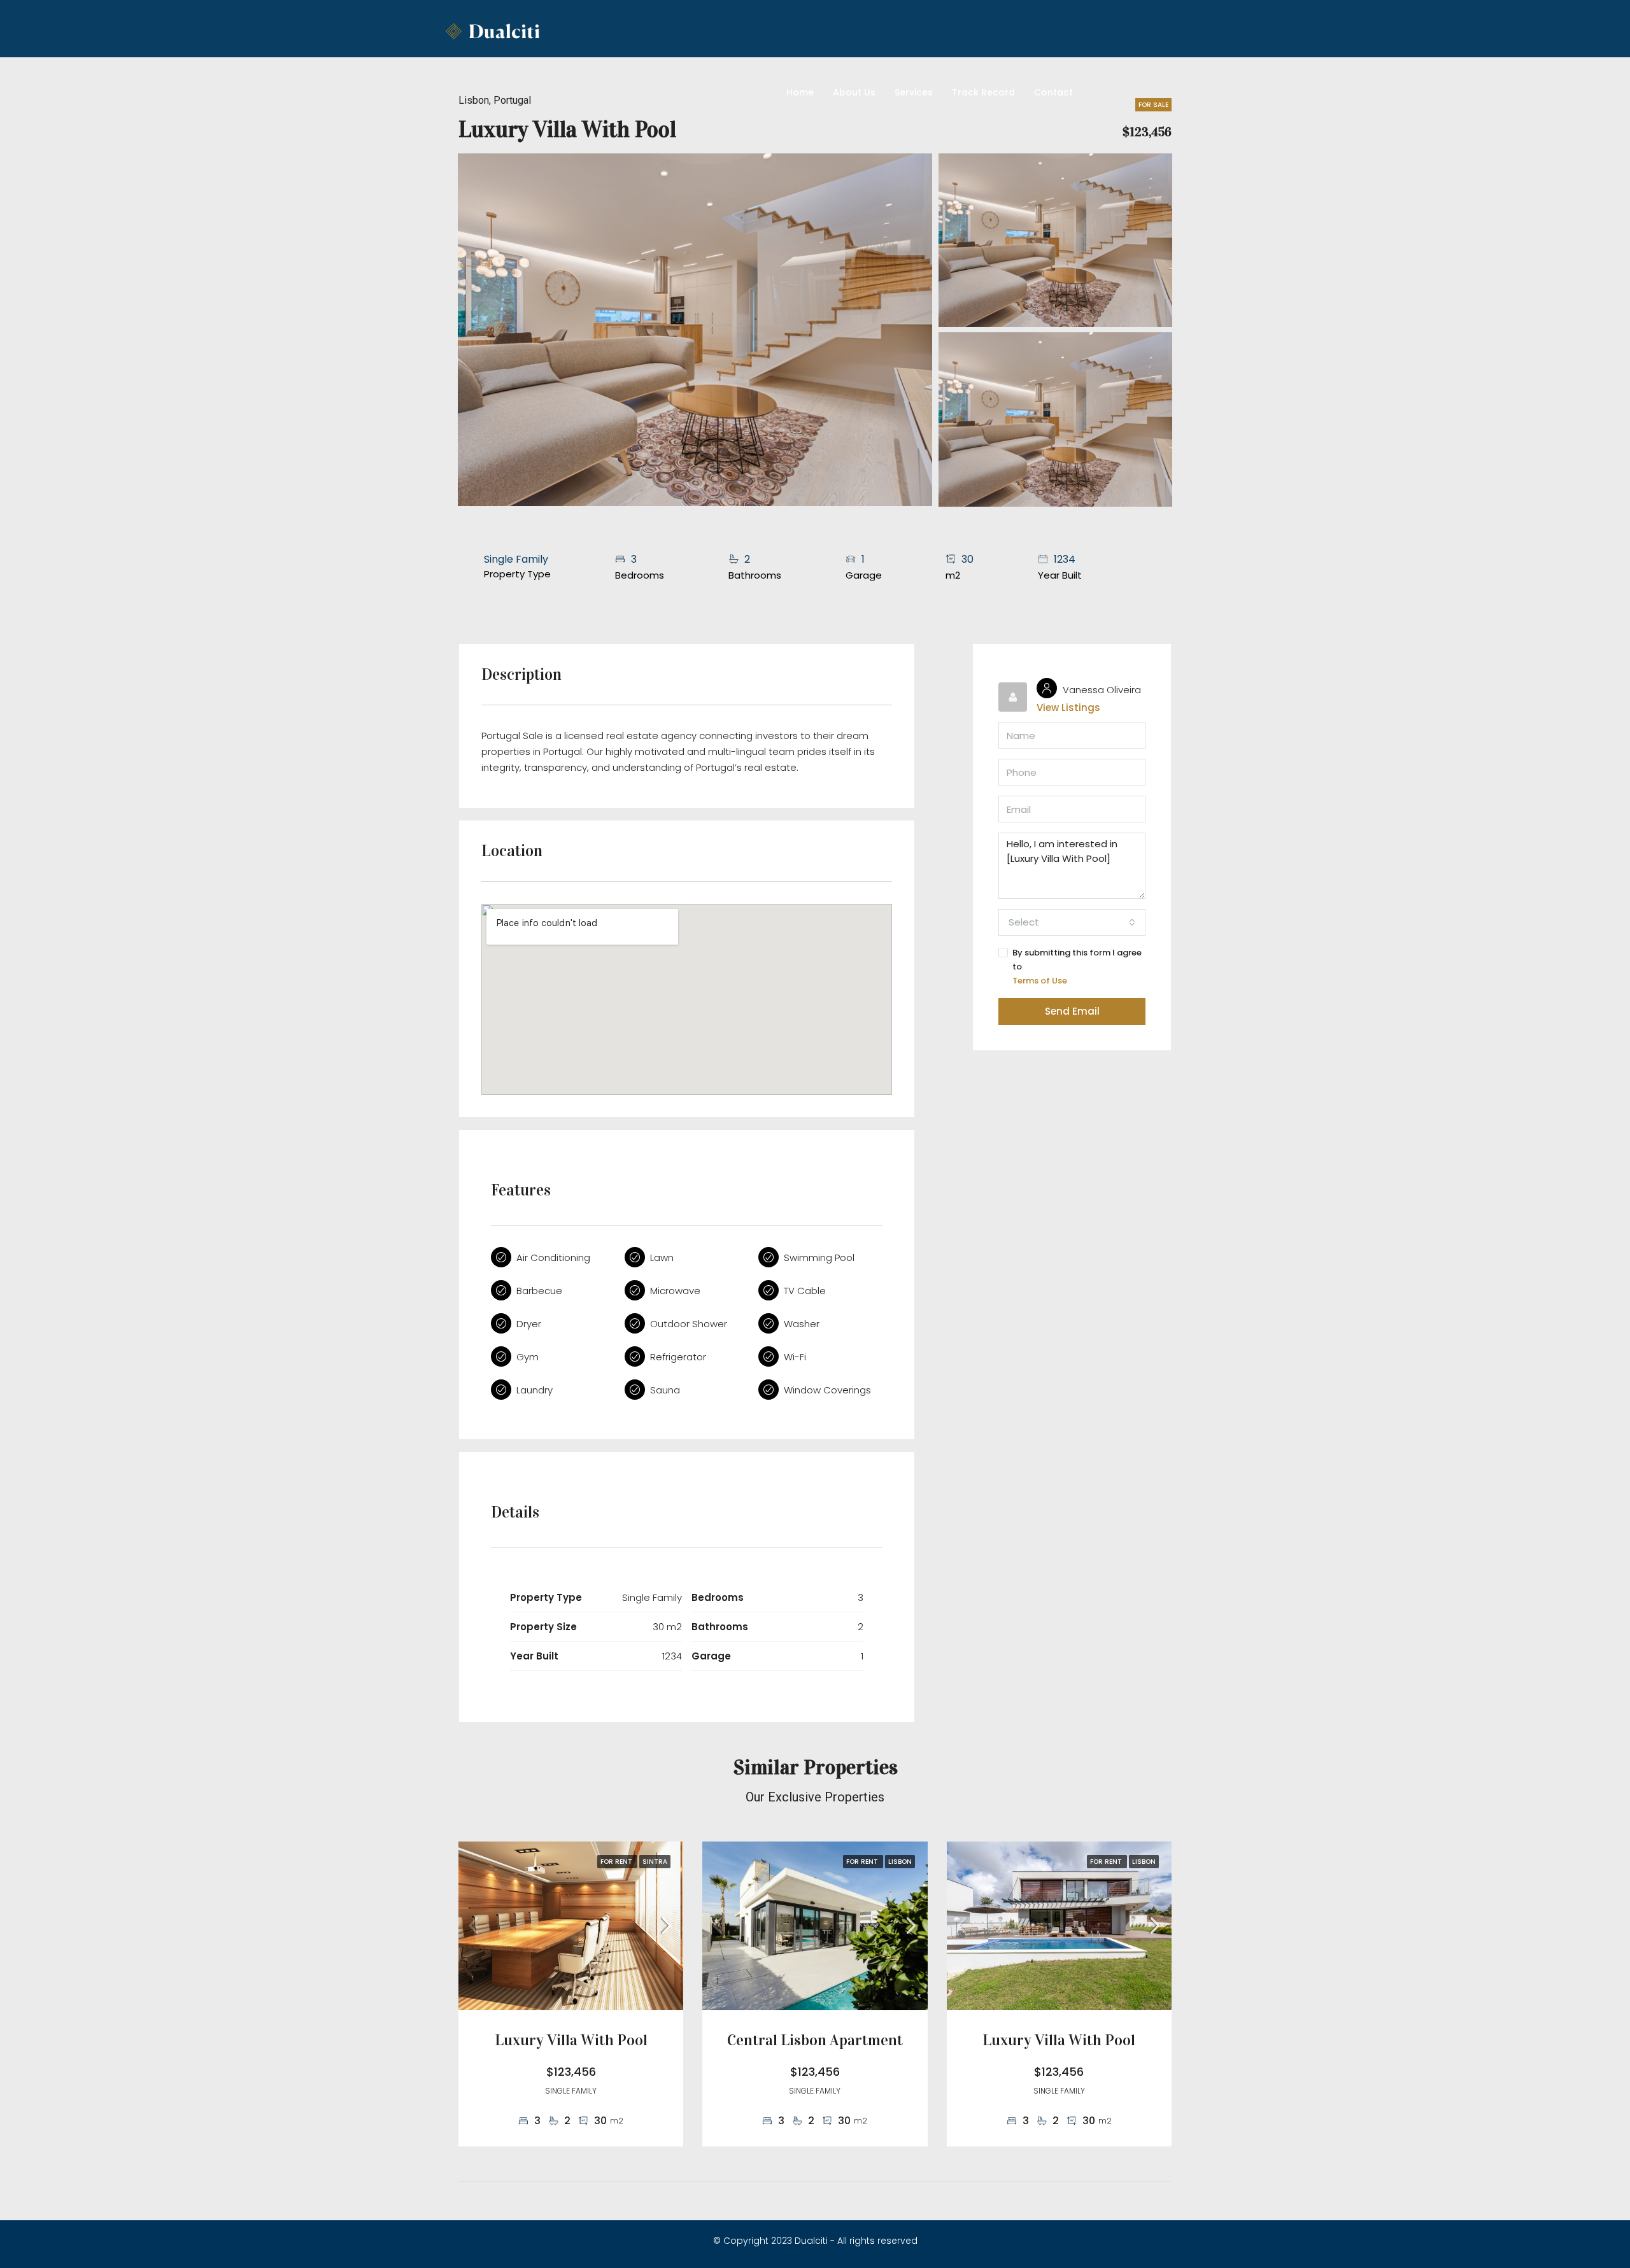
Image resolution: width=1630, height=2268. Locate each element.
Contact (1053, 92)
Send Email (1072, 1011)
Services (914, 92)
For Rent (617, 1862)
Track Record (983, 92)
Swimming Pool (819, 1257)
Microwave (675, 1291)
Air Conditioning (553, 1257)
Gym (528, 1357)
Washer (802, 1324)
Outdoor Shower (689, 1324)
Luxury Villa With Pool (571, 2040)
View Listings (1068, 708)
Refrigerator (678, 1357)
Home (800, 92)
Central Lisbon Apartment (815, 2040)
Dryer (529, 1324)
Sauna (665, 1390)
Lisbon (900, 1862)
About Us (854, 92)
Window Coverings (827, 1390)
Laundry (535, 1390)
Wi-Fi (795, 1357)
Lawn (662, 1257)
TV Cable (805, 1291)
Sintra (655, 1862)
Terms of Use (1040, 981)
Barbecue (539, 1291)
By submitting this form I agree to (1077, 967)
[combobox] (1072, 922)
